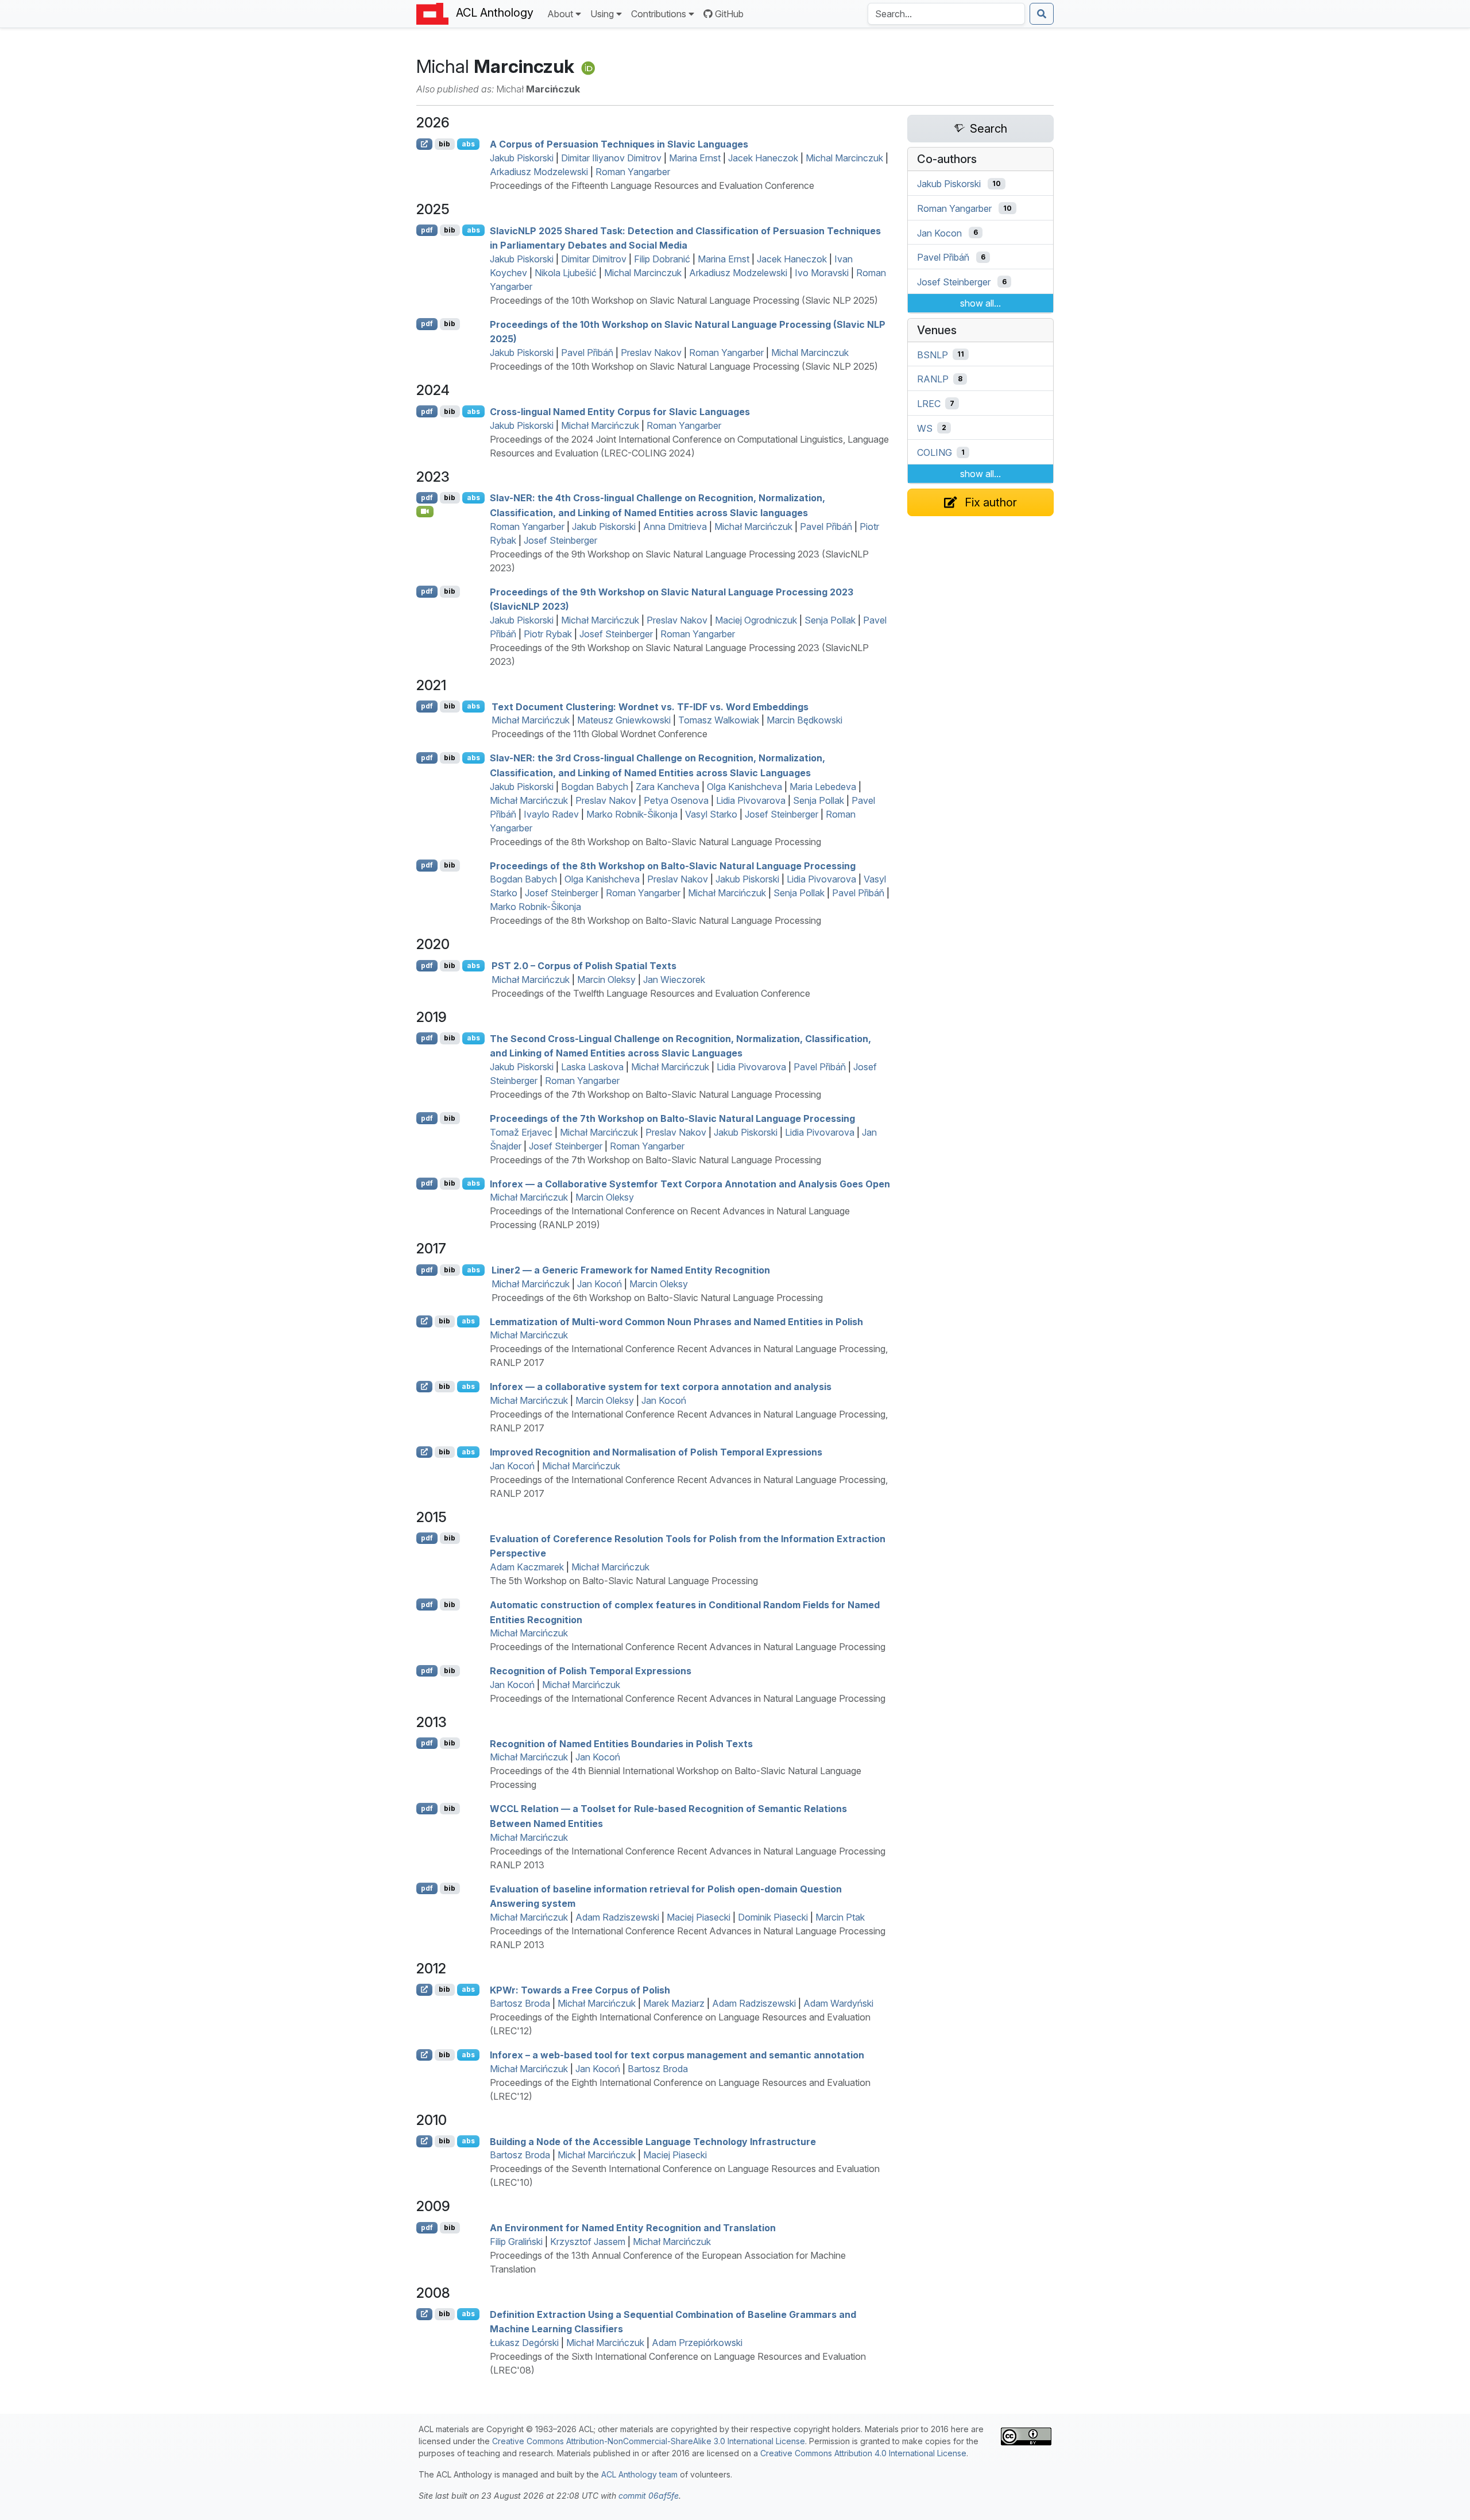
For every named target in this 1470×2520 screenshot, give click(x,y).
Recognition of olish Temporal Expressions (591, 1671)
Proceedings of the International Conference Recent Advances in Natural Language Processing (688, 1647)
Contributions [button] (659, 14)
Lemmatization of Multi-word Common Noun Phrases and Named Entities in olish (676, 1321)
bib (444, 144)
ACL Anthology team (639, 2474)
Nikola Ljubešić (566, 273)
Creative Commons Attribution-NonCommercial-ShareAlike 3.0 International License (649, 2441)
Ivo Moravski (822, 273)
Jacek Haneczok (763, 158)
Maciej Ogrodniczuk (756, 620)
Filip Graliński (516, 2242)
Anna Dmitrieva (675, 527)
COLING (935, 452)
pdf (427, 230)
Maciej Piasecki (699, 1917)
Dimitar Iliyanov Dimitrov (611, 158)
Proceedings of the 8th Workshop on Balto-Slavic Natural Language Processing (655, 842)
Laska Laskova (592, 1067)
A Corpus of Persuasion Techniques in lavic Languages (619, 144)
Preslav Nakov (651, 353)
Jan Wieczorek (674, 980)
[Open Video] (425, 512)
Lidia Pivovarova (751, 800)
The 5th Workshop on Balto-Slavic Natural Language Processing (624, 1581)
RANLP (933, 379)
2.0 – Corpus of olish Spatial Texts (584, 966)
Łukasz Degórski (524, 2343)
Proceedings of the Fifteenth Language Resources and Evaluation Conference (652, 185)
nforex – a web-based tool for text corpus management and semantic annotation (677, 2055)
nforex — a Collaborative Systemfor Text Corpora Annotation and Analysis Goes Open (690, 1183)
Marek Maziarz (674, 2003)
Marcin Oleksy (606, 980)
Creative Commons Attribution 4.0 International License (863, 2453)
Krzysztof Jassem (588, 2242)
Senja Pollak (830, 620)
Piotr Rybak (548, 634)
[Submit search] (1042, 14)
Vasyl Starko (711, 814)
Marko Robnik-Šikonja (632, 814)
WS (925, 428)
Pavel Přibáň (587, 353)
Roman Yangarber (633, 172)
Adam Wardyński (838, 2003)
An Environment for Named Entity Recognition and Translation (633, 2228)
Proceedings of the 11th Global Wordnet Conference (599, 734)
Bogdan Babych (595, 787)
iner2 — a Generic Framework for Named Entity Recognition (631, 1270)
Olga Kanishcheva (744, 787)
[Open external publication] (424, 144)
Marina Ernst (695, 158)
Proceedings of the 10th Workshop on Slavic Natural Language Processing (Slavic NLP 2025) (684, 300)
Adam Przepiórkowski (697, 2343)
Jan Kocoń (599, 1284)
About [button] (560, 14)
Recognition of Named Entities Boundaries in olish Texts (621, 1743)
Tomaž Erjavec (521, 1132)
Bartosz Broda (520, 2003)
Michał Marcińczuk (600, 425)
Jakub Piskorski (522, 158)
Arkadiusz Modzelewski (539, 172)
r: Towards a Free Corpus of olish (580, 1989)
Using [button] (602, 14)
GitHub (729, 14)
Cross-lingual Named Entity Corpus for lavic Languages (620, 412)
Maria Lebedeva (823, 787)
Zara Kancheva (668, 787)
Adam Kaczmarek (527, 1567)
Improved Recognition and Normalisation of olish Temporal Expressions (656, 1452)
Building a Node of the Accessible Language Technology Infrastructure (653, 2141)
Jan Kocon (939, 233)
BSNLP (933, 354)
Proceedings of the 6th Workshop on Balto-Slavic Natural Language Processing (657, 1298)
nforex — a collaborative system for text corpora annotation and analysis (661, 1387)
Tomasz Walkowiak (719, 720)
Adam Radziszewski (617, 1917)
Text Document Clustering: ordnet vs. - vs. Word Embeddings (650, 706)
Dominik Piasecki (773, 1917)
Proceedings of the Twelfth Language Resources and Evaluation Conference (651, 993)
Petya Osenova (676, 800)
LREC (929, 404)
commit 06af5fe (649, 2496)
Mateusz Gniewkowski (624, 720)
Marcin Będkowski (804, 720)
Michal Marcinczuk (844, 158)
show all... (980, 303)
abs (468, 144)
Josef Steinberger (560, 540)
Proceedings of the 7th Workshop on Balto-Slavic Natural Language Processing (655, 1094)
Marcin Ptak (840, 1917)
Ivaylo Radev (551, 814)
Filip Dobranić (662, 259)
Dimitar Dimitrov (594, 259)
